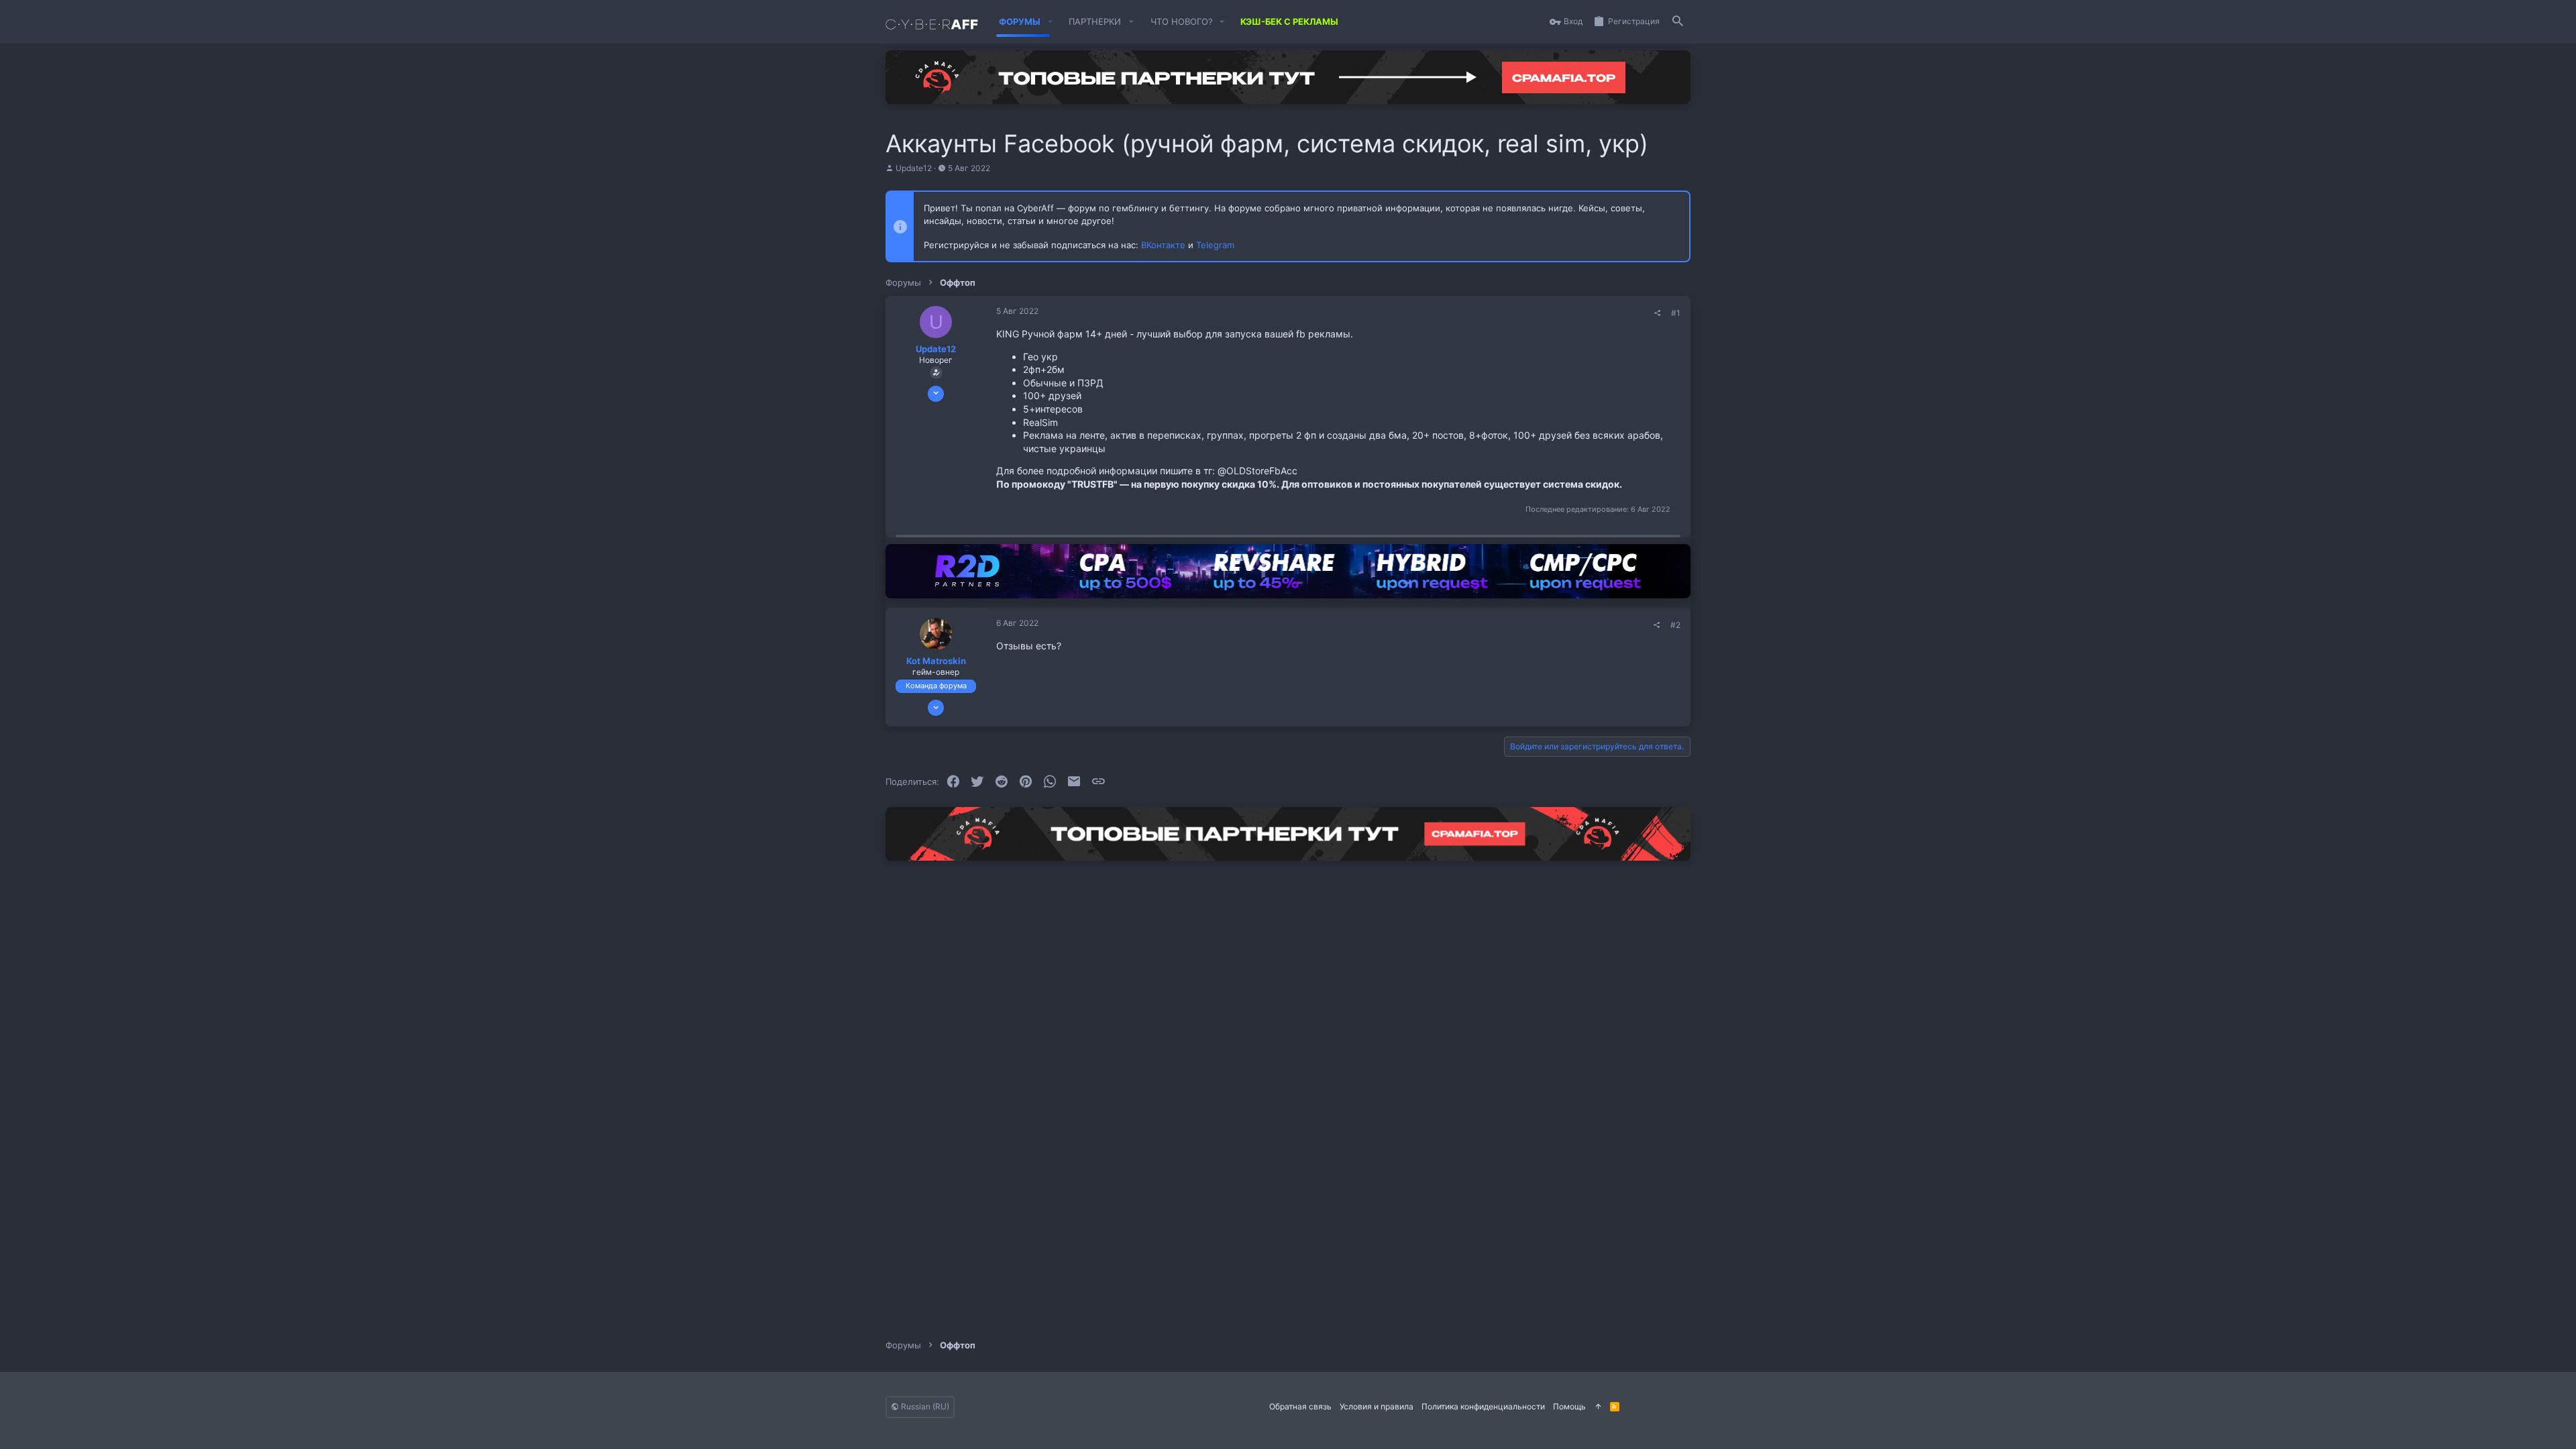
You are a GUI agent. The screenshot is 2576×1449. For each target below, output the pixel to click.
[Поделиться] (1658, 313)
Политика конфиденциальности (1483, 1406)
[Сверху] (1598, 1407)
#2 (1675, 625)
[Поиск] (1678, 22)
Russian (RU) (924, 1406)
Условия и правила (1377, 1406)
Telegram (1215, 245)
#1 (1676, 313)
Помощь (1569, 1406)
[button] (1050, 22)
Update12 (914, 168)
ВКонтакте (1163, 245)
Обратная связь (1300, 1406)
